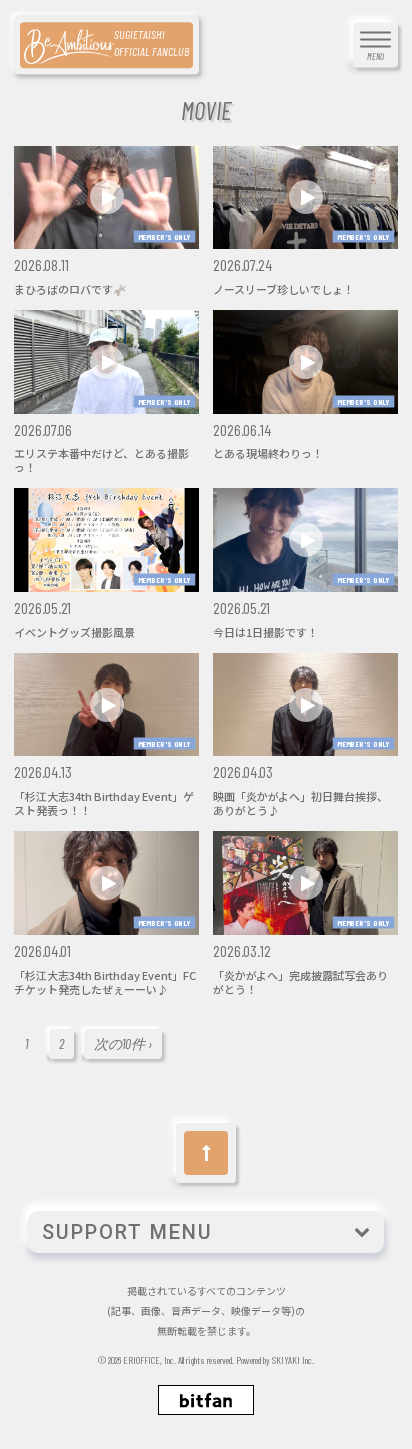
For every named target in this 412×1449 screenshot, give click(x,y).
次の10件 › (123, 1043)
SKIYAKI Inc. (293, 1360)
